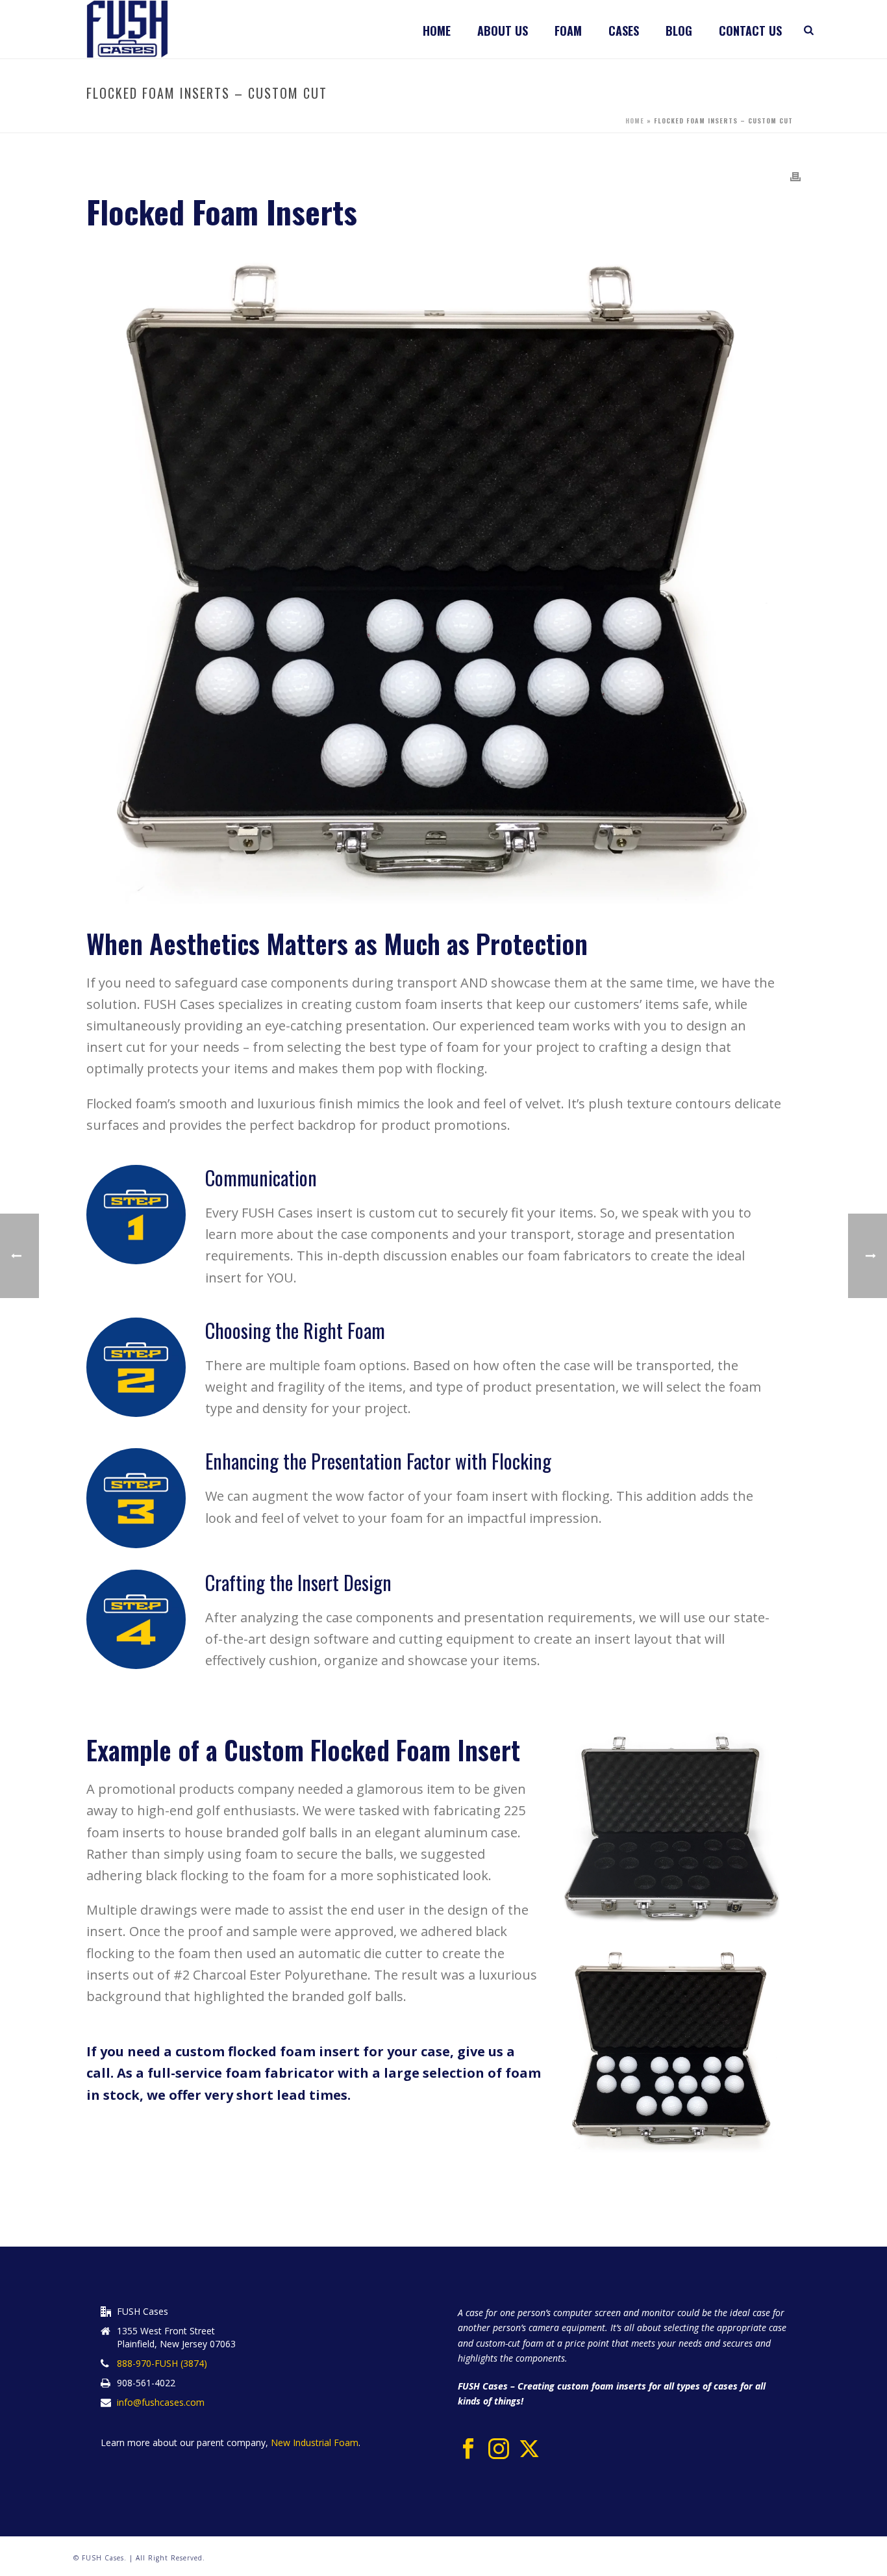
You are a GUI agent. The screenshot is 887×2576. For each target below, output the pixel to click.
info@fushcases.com (161, 2403)
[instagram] (499, 2449)
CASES (624, 31)
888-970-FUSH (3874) (162, 2364)
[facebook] (468, 2449)
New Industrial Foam (313, 2442)
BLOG (679, 31)
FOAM (568, 31)
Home (437, 31)
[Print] (795, 175)
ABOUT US (503, 31)
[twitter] (529, 2449)
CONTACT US (750, 31)
